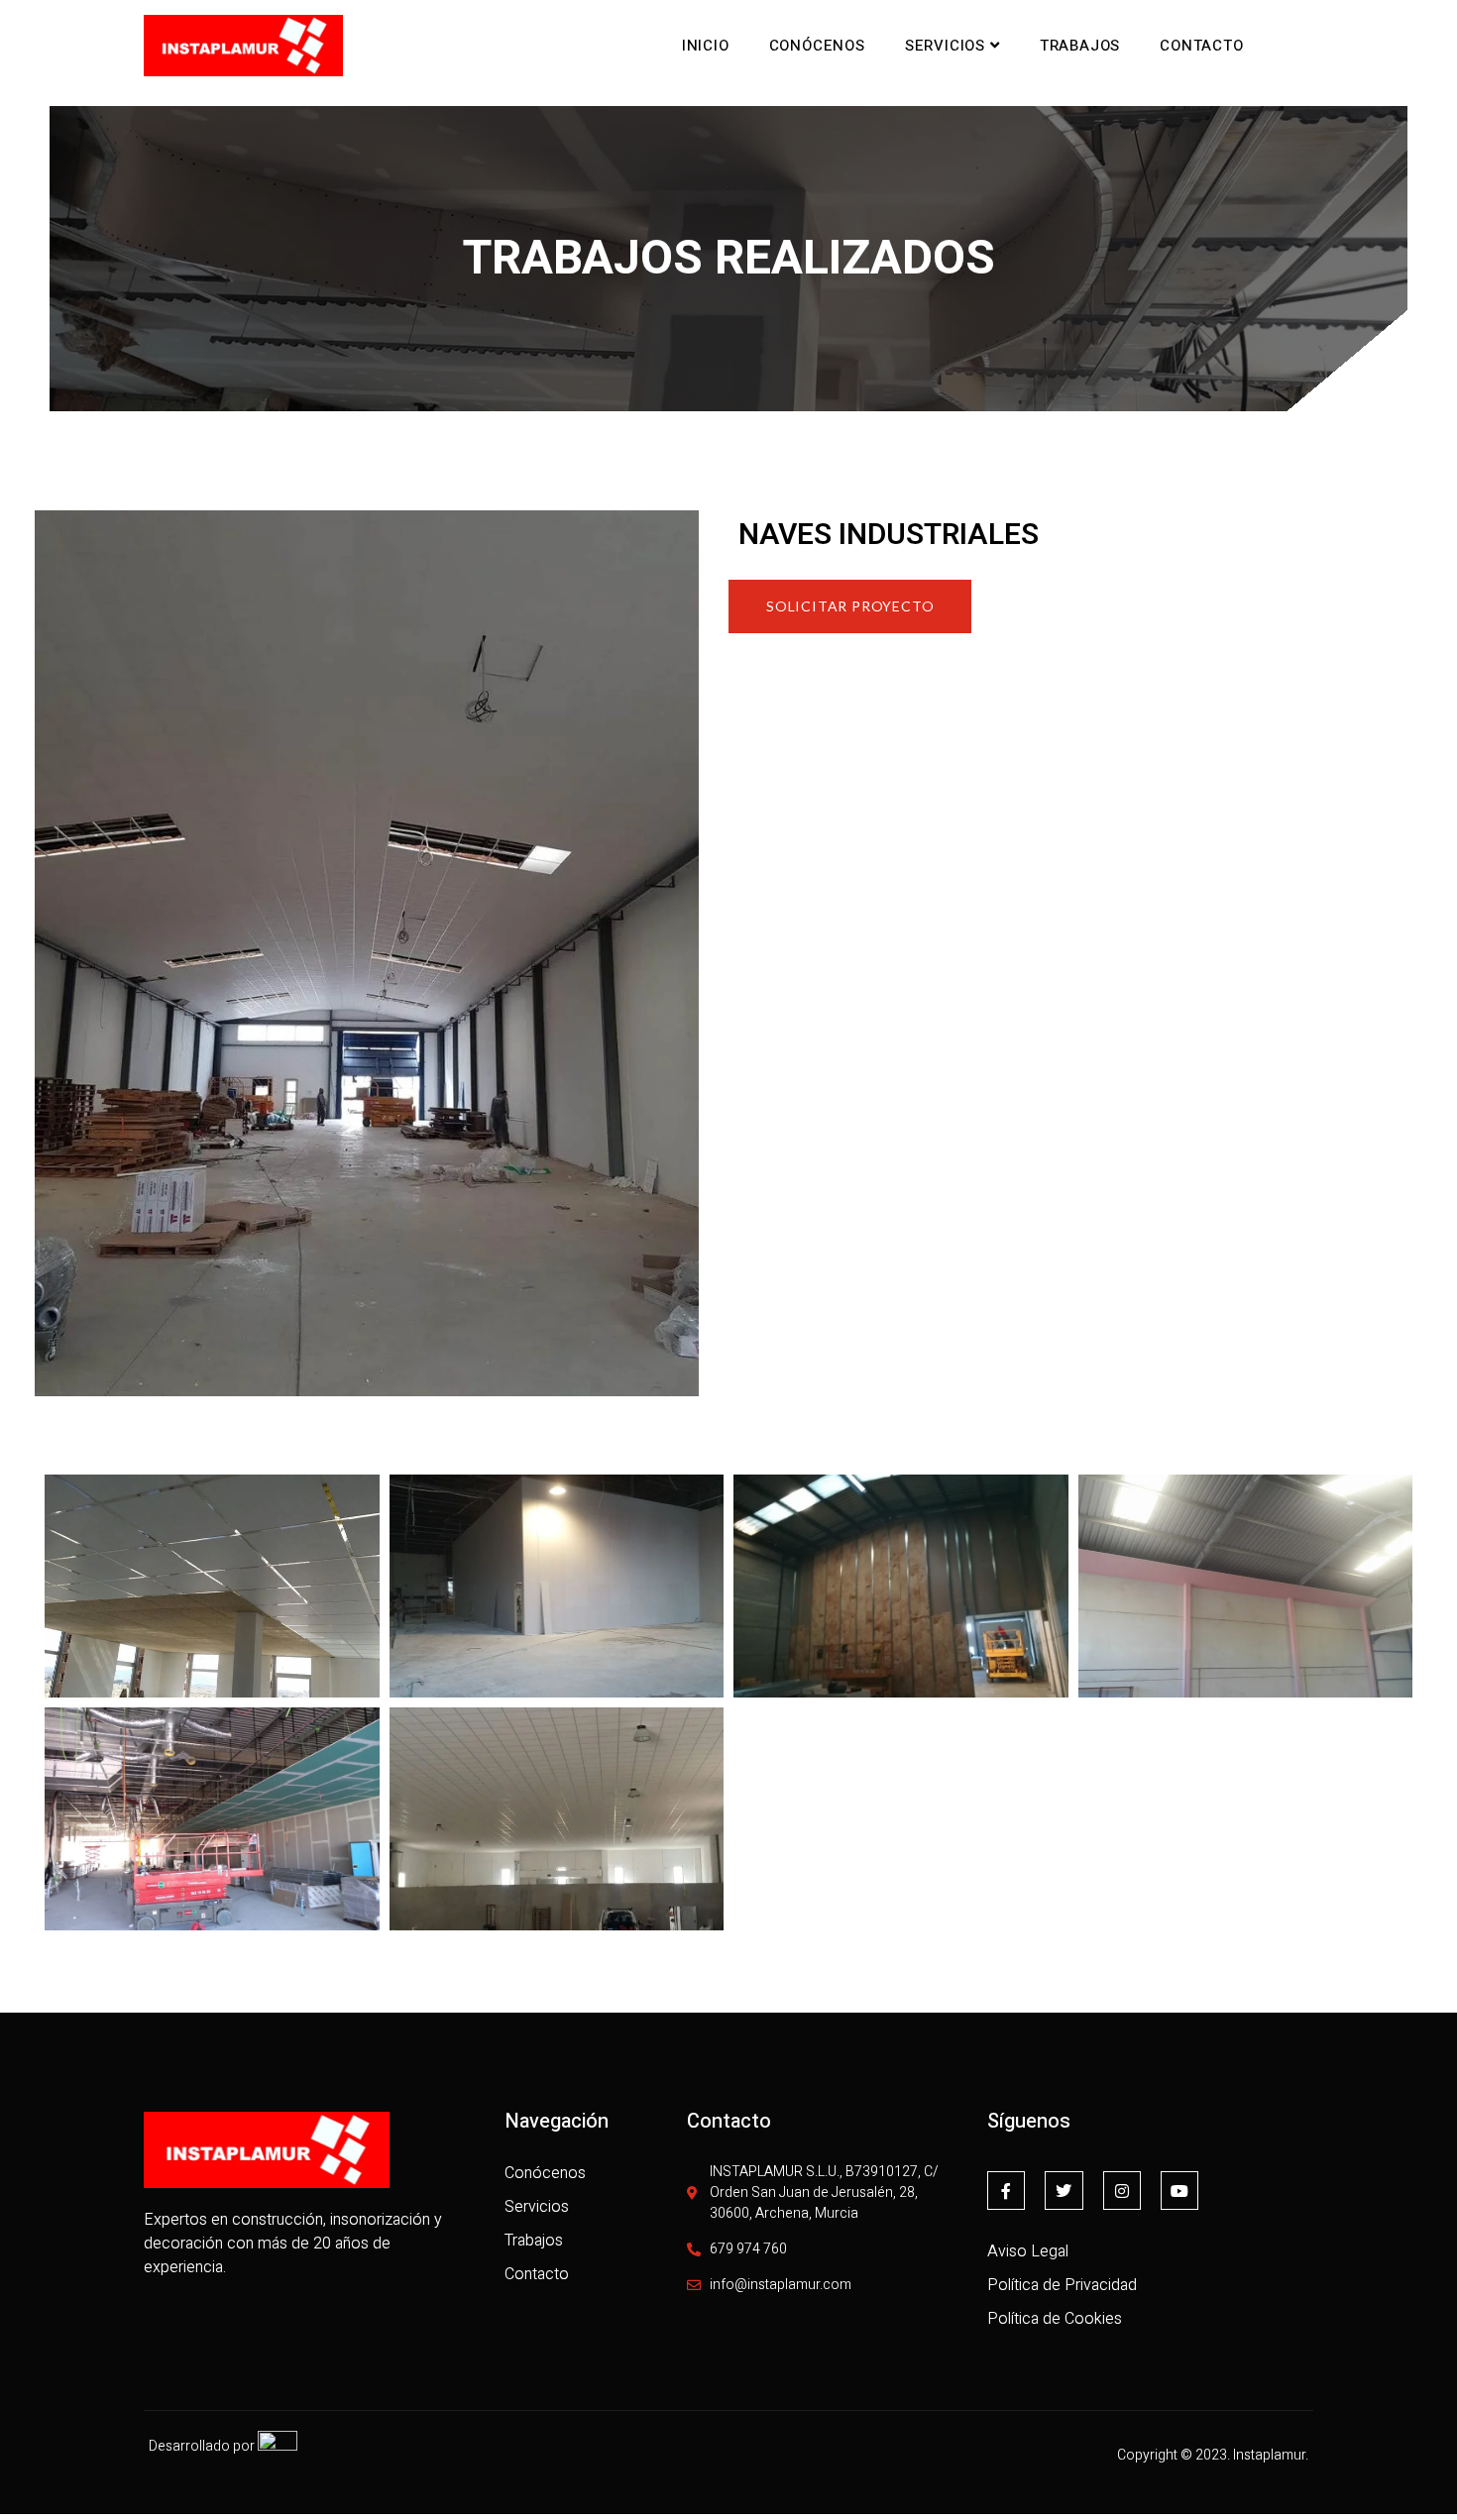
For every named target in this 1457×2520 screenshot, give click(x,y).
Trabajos (1080, 46)
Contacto (1201, 46)
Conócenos (817, 46)
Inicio (706, 46)
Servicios (945, 46)
